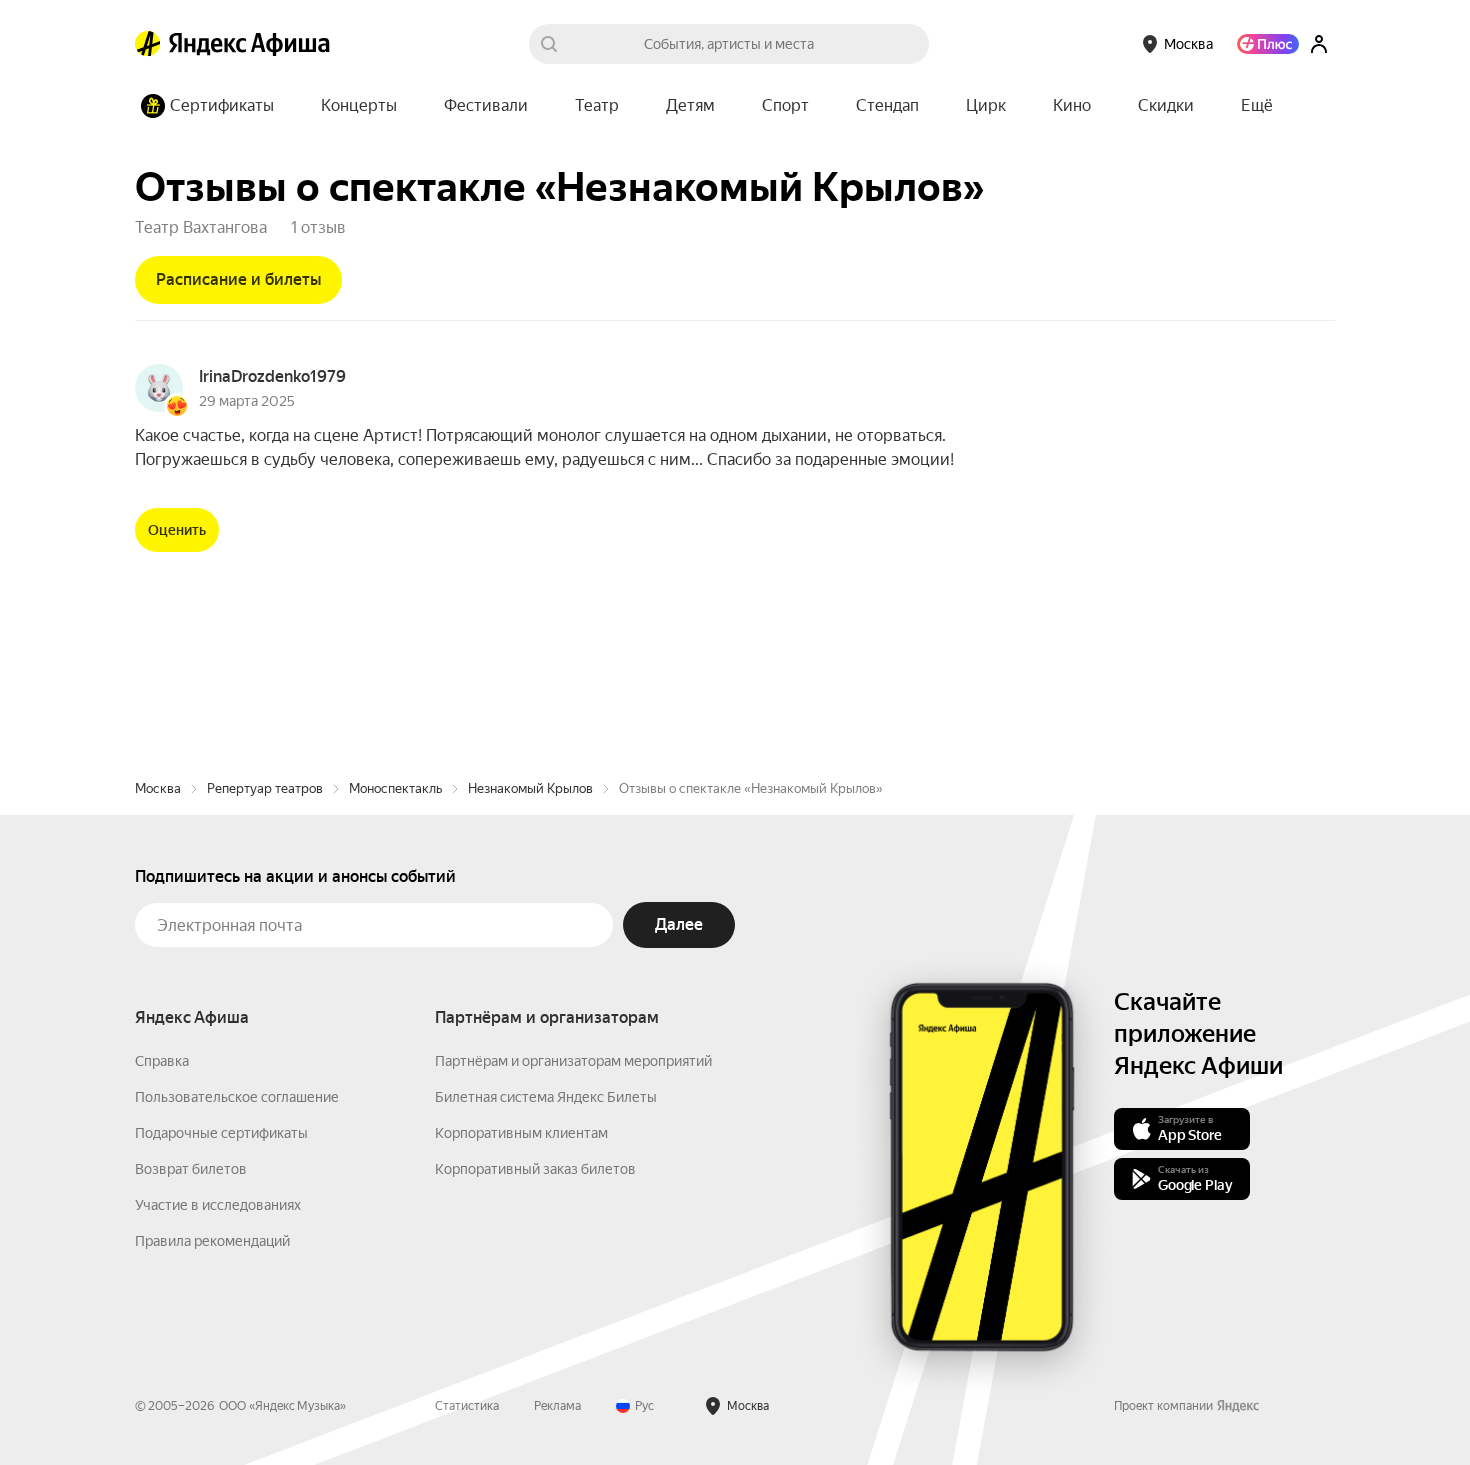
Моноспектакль (395, 788)
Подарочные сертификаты (221, 1133)
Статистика (467, 1406)
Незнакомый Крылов (530, 788)
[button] (1257, 106)
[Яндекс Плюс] (1268, 44)
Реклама (557, 1406)
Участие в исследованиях (218, 1205)
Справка (162, 1061)
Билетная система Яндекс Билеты (546, 1097)
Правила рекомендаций (212, 1241)
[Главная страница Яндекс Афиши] (148, 44)
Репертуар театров (265, 788)
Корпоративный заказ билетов (535, 1169)
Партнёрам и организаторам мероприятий (573, 1061)
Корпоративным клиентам (521, 1133)
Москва (158, 788)
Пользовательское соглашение (237, 1097)
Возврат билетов (191, 1169)
